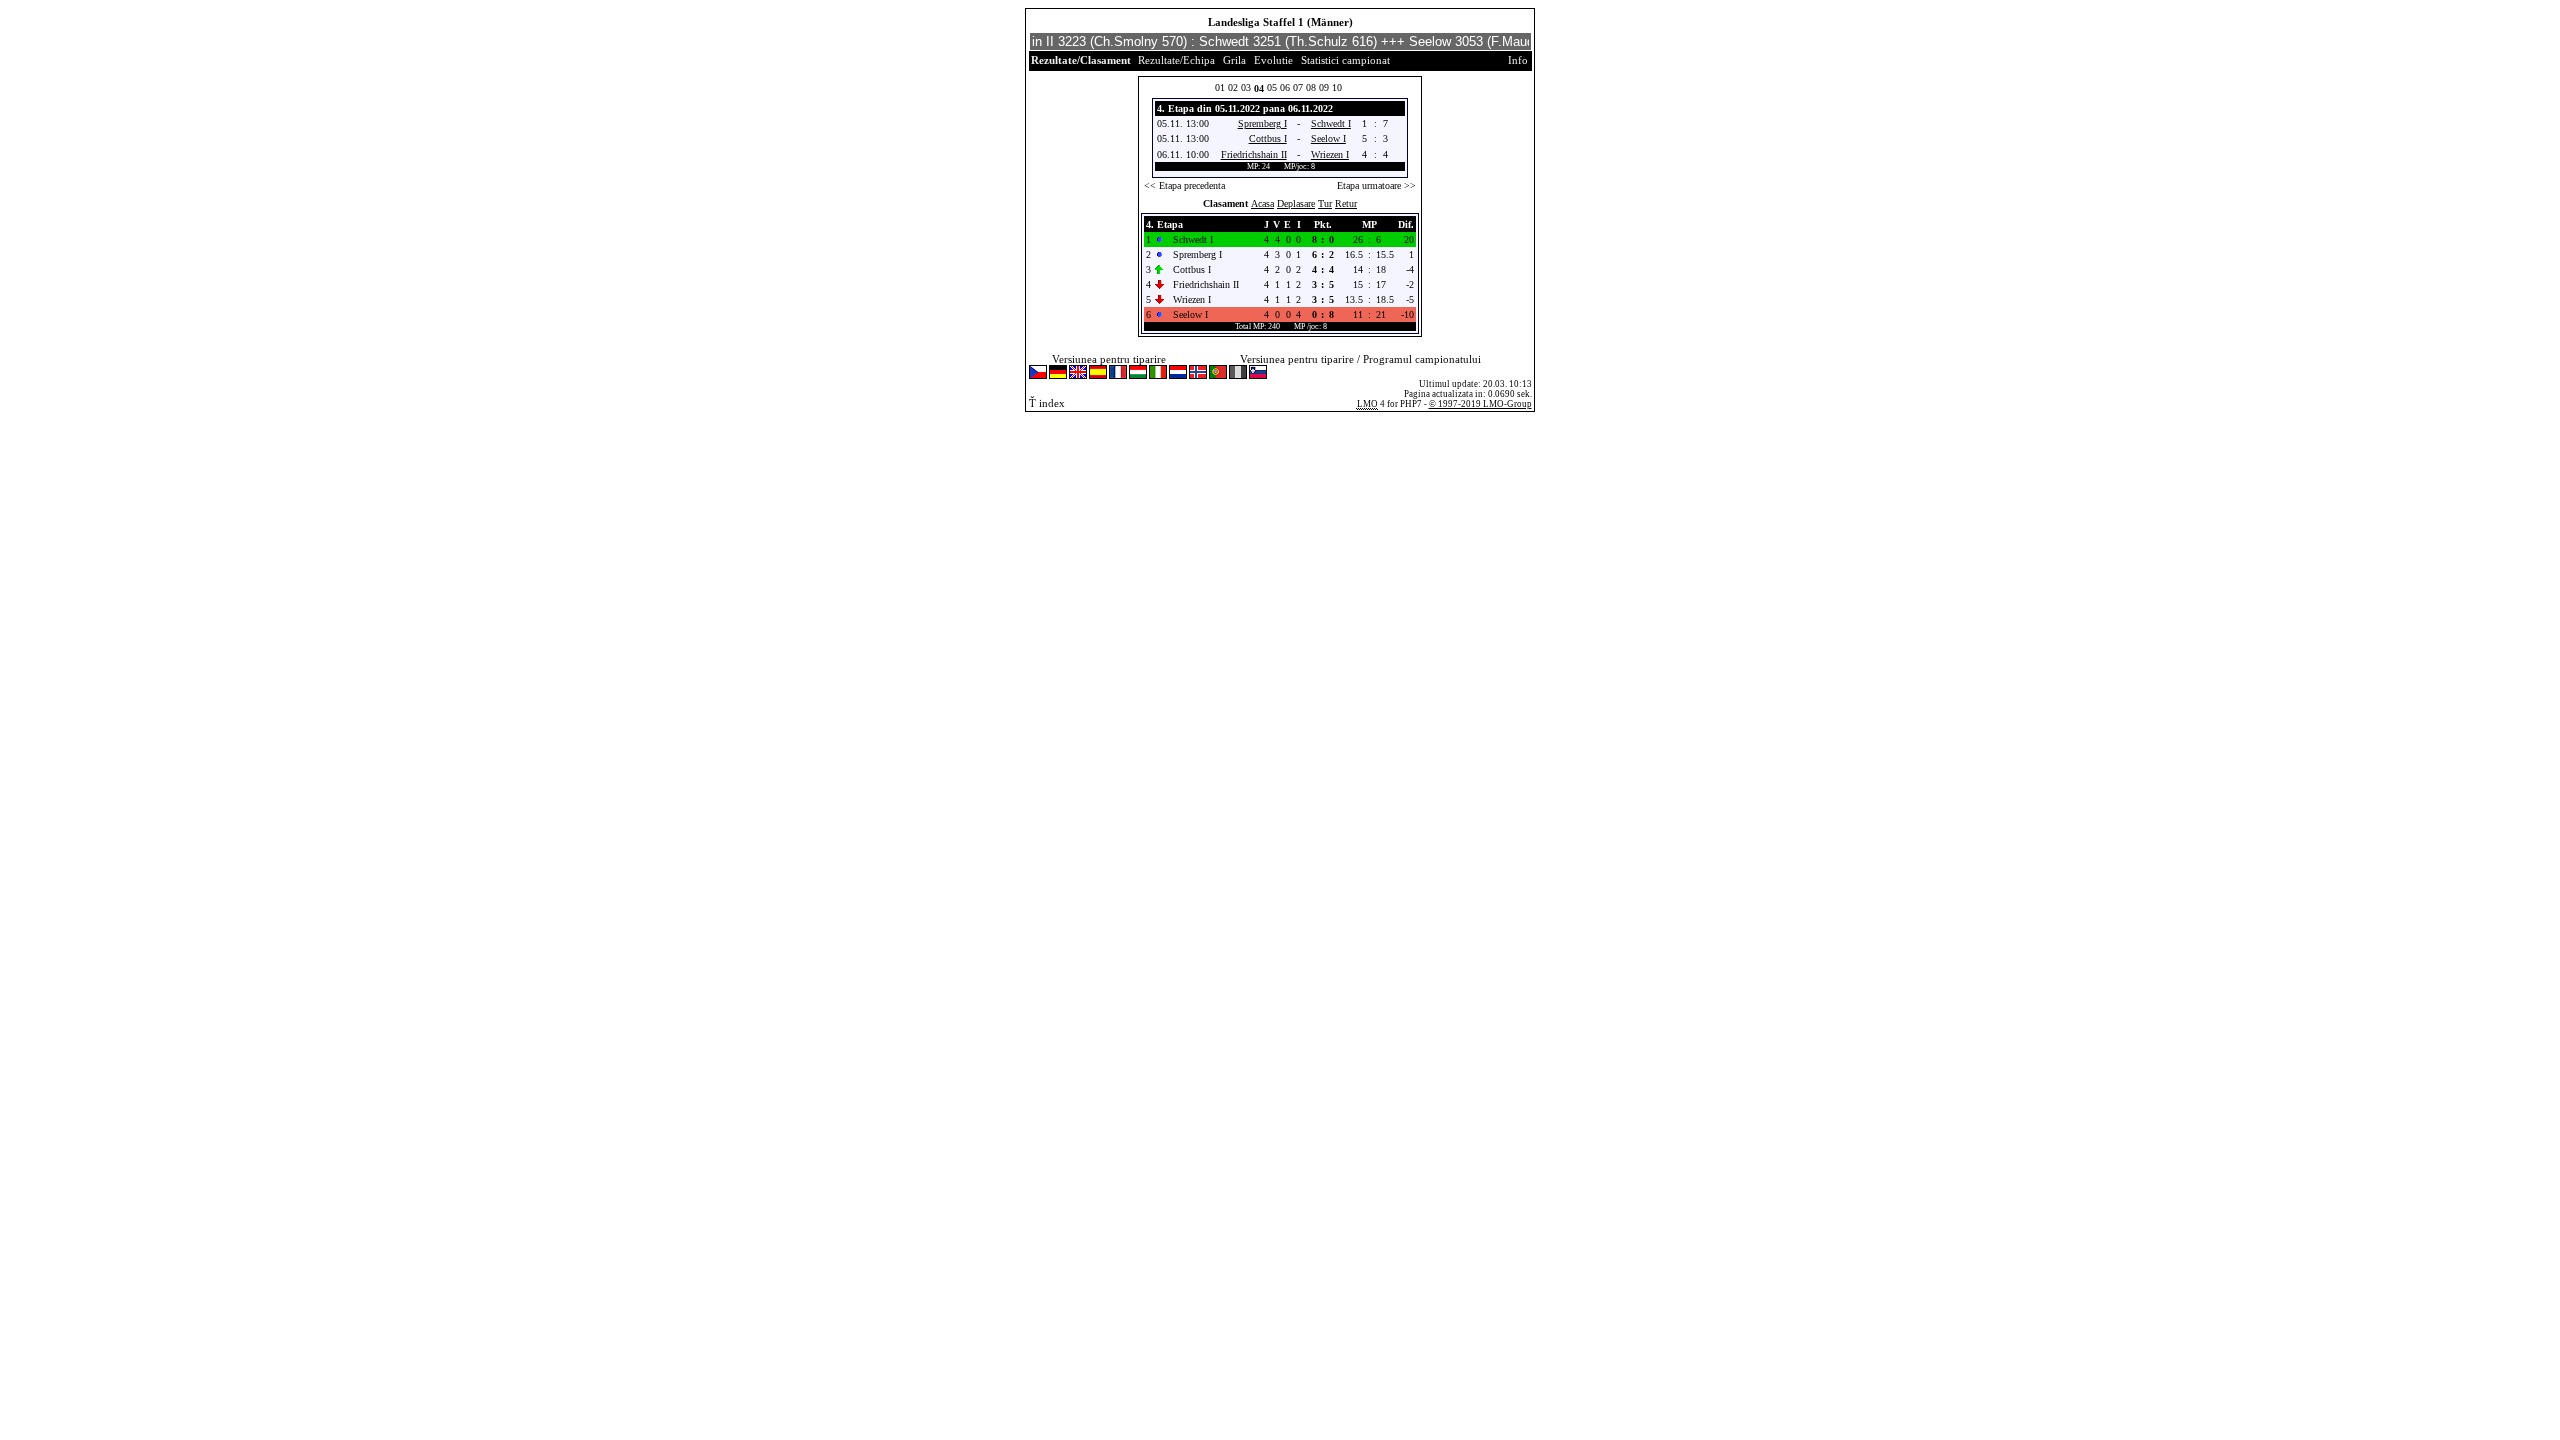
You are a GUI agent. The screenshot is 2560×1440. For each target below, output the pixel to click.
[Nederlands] (1178, 374)
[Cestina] (1038, 374)
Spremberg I (1262, 123)
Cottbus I (1268, 138)
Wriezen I (1330, 154)
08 (1311, 87)
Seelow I (1328, 138)
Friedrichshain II (1254, 154)
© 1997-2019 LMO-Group (1480, 404)
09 (1324, 87)
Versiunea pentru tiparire (1109, 359)
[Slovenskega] (1258, 374)
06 (1285, 87)
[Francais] (1118, 374)
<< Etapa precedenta (1184, 185)
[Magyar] (1138, 374)
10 (1337, 87)
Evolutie (1273, 60)
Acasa (1262, 203)
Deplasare (1296, 203)
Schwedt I (1331, 123)
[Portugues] (1218, 374)
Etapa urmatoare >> (1376, 185)
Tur (1325, 203)
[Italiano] (1158, 374)
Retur (1346, 203)
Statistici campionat (1345, 60)
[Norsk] (1198, 374)
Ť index (1047, 403)
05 (1272, 87)
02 (1233, 87)
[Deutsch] (1058, 374)
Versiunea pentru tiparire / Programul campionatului (1360, 359)
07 (1298, 87)
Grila (1234, 60)
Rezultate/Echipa (1176, 60)
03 (1246, 87)
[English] (1078, 374)
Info (1518, 60)
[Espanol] (1098, 374)
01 (1220, 87)
